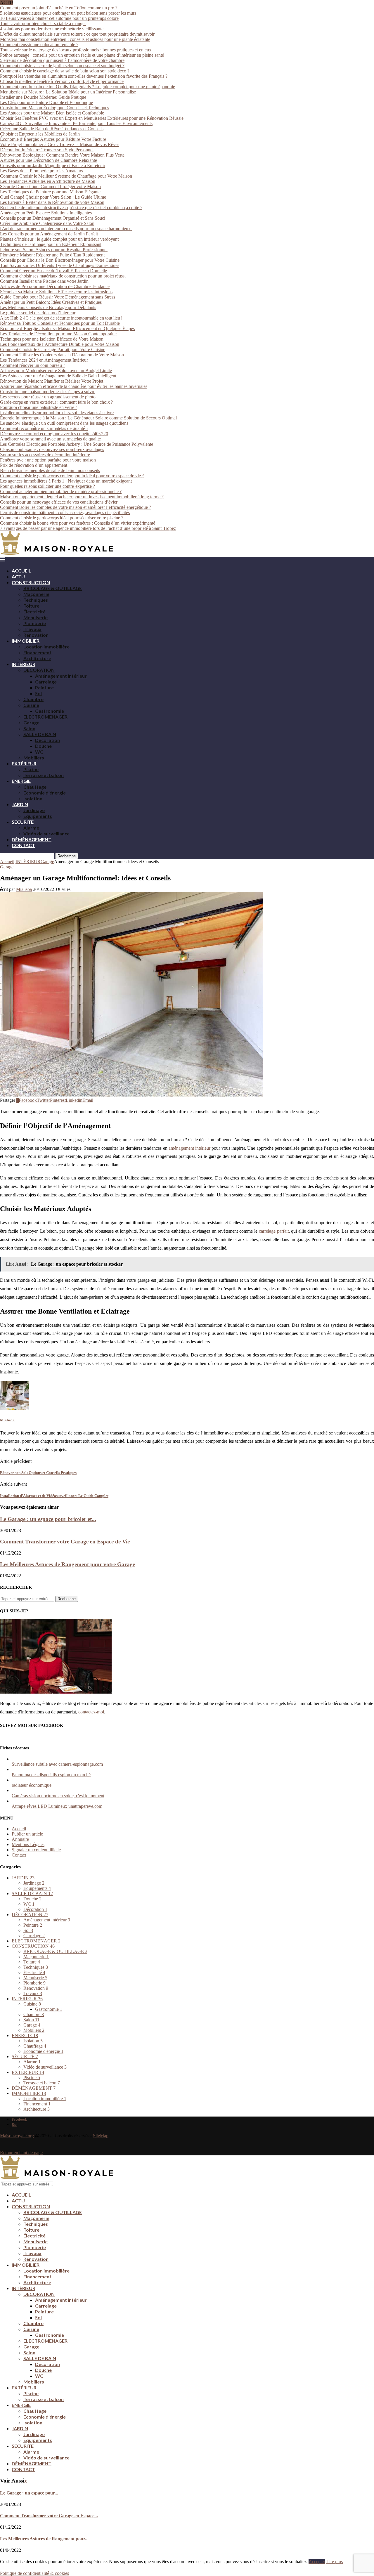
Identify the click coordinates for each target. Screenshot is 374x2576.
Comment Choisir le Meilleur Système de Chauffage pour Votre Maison (66, 176)
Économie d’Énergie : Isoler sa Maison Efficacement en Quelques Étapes (67, 328)
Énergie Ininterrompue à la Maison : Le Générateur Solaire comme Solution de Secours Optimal (88, 418)
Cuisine (31, 705)
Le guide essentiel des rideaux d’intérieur (38, 313)
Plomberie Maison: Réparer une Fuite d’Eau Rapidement (52, 255)
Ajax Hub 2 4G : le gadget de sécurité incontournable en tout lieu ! (61, 318)
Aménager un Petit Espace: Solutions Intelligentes (46, 213)
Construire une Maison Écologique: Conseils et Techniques (54, 108)
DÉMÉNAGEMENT (32, 839)
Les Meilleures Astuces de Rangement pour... (44, 2539)
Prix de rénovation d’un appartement (34, 465)
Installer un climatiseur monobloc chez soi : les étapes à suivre (57, 413)
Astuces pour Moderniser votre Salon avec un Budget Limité (56, 371)
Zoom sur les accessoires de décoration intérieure (45, 455)
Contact (19, 1855)
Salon (29, 728)
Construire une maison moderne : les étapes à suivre (48, 392)
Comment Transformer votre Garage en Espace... (49, 2516)
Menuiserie (36, 617)
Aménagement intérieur (61, 676)
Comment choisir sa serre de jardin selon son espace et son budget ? (62, 66)
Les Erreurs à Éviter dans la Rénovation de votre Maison (52, 202)
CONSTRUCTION (31, 582)
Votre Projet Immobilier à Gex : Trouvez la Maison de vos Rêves (60, 144)
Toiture (31, 606)
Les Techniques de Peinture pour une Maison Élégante (50, 192)
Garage (31, 723)
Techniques (36, 600)
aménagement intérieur (189, 1148)
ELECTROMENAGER (45, 717)
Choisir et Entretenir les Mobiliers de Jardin (40, 134)
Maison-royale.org (17, 2136)
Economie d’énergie (45, 793)
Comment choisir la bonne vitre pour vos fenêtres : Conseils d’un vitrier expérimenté (78, 523)
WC (39, 752)
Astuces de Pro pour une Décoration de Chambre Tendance (55, 286)
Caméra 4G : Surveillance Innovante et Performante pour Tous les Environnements (76, 123)
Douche (43, 746)
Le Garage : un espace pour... (29, 2493)
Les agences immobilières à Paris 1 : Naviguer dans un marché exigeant (66, 481)
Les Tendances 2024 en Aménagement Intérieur (44, 360)
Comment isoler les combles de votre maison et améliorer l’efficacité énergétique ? (76, 507)
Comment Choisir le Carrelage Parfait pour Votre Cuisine (53, 349)
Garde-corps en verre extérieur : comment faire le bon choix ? (56, 402)
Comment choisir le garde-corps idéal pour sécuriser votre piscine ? (62, 518)
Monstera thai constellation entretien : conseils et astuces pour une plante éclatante (75, 39)
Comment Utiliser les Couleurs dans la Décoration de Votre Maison (62, 355)
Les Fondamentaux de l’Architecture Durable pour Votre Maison (60, 344)
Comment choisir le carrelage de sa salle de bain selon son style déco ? (65, 71)
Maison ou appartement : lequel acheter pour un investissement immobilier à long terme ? (82, 497)
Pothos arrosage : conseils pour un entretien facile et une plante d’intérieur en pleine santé (82, 55)
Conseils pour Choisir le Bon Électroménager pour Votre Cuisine (60, 260)
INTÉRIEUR (24, 664)
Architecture (37, 658)
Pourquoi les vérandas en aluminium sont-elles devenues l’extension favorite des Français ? (84, 76)
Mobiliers (34, 758)
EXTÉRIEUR (24, 763)
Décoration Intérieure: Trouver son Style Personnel (47, 150)
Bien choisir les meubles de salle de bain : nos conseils (50, 470)
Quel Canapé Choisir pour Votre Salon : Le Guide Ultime (53, 197)
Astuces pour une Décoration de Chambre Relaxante (49, 160)
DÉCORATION (39, 670)
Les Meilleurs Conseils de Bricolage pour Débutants (48, 307)
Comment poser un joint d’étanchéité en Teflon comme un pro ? (59, 8)
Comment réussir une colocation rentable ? (39, 45)
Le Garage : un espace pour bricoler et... (48, 1519)
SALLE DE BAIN (40, 734)
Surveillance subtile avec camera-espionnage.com (57, 1764)
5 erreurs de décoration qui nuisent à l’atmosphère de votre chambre (62, 60)
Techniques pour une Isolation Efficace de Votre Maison (52, 339)
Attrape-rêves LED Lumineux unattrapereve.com (57, 1806)
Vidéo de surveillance (46, 833)
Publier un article (27, 1834)
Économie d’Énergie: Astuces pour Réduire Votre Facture (53, 139)
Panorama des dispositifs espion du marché (51, 1775)
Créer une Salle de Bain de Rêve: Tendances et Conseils (52, 129)
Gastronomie (50, 711)
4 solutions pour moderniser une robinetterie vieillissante (52, 29)
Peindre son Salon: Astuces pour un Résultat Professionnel (54, 250)
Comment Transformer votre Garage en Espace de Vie (65, 1542)
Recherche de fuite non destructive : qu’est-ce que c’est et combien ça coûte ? (71, 208)
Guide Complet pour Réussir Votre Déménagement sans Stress (58, 297)
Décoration (47, 740)
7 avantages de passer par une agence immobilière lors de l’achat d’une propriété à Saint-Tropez (88, 528)
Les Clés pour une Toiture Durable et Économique (46, 102)
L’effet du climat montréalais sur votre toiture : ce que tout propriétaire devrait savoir (77, 34)
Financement (37, 652)
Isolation (33, 798)
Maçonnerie (36, 594)
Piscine (31, 769)
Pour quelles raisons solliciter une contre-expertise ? (47, 486)
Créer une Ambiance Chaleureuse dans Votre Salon (47, 223)
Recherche (67, 856)
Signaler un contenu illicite (36, 1850)
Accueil (7, 862)
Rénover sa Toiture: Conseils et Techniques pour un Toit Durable (60, 323)
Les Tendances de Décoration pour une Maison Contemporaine (58, 334)
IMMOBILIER (26, 641)
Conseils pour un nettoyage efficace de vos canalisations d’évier (59, 502)
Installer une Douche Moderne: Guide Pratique (43, 97)
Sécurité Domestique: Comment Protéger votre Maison (50, 187)
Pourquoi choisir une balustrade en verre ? (39, 407)
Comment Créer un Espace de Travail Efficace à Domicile (53, 271)
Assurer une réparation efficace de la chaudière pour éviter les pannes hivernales (74, 386)
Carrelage (46, 682)
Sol (38, 693)
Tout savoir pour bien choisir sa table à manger (43, 24)
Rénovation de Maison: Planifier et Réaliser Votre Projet (52, 381)
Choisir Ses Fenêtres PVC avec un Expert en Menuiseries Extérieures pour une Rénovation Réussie (92, 118)
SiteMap (101, 2136)
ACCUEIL (21, 571)
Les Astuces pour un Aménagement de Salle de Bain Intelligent (58, 376)
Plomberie (35, 623)
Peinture (44, 687)
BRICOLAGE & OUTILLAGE (53, 588)
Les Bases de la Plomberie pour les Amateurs (41, 171)
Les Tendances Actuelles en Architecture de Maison (48, 181)
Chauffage (35, 787)
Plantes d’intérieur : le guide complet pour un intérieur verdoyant (59, 239)
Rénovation (36, 635)
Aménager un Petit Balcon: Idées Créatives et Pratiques (51, 302)
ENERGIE (21, 781)
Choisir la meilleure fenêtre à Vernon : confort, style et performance (62, 81)
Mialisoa (24, 889)
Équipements (38, 816)
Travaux (32, 629)
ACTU (18, 576)
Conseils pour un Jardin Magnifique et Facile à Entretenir (53, 165)
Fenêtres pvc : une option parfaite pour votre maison (48, 460)
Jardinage (34, 810)
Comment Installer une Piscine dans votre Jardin (44, 281)
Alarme (31, 828)
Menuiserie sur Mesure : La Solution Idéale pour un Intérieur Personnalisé (68, 92)
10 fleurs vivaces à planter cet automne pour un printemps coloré (59, 18)
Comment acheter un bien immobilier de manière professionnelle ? (61, 491)
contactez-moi (91, 1712)
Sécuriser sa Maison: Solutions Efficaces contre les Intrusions (56, 292)
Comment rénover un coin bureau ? (33, 365)
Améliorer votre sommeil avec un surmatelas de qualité (50, 439)
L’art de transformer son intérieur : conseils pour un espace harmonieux (66, 229)
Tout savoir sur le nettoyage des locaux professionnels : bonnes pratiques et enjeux (76, 50)
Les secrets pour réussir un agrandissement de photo (48, 397)
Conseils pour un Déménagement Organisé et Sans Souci (53, 218)
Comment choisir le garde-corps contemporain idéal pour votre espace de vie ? (72, 476)
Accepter (317, 2562)
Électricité (34, 612)
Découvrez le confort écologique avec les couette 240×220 (54, 434)
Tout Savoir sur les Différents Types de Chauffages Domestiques (60, 265)
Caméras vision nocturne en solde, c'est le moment (58, 1796)
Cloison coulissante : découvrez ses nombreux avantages (52, 449)
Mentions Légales (28, 1844)
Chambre (33, 699)
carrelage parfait (274, 1231)
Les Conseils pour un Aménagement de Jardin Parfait (49, 234)
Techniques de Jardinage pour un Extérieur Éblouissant (51, 244)
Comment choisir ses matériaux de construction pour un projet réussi (63, 276)
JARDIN (20, 804)
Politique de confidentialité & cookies (34, 2573)
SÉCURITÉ (23, 822)
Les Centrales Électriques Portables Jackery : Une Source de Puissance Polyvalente (77, 444)
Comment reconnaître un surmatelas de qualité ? (44, 428)
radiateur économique (32, 1785)
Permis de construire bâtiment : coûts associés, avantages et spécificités (65, 512)
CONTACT (23, 845)
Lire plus (335, 2562)
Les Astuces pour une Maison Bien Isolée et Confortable (52, 113)
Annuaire (20, 1839)
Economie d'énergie (43, 2051)
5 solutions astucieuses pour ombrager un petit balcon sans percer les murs (68, 13)
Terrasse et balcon (44, 775)
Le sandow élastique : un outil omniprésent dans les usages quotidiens (64, 423)
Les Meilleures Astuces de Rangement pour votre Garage (67, 1564)
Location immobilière (46, 647)
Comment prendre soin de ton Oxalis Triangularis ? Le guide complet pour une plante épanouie (88, 87)
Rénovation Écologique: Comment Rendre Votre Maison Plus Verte (62, 155)
